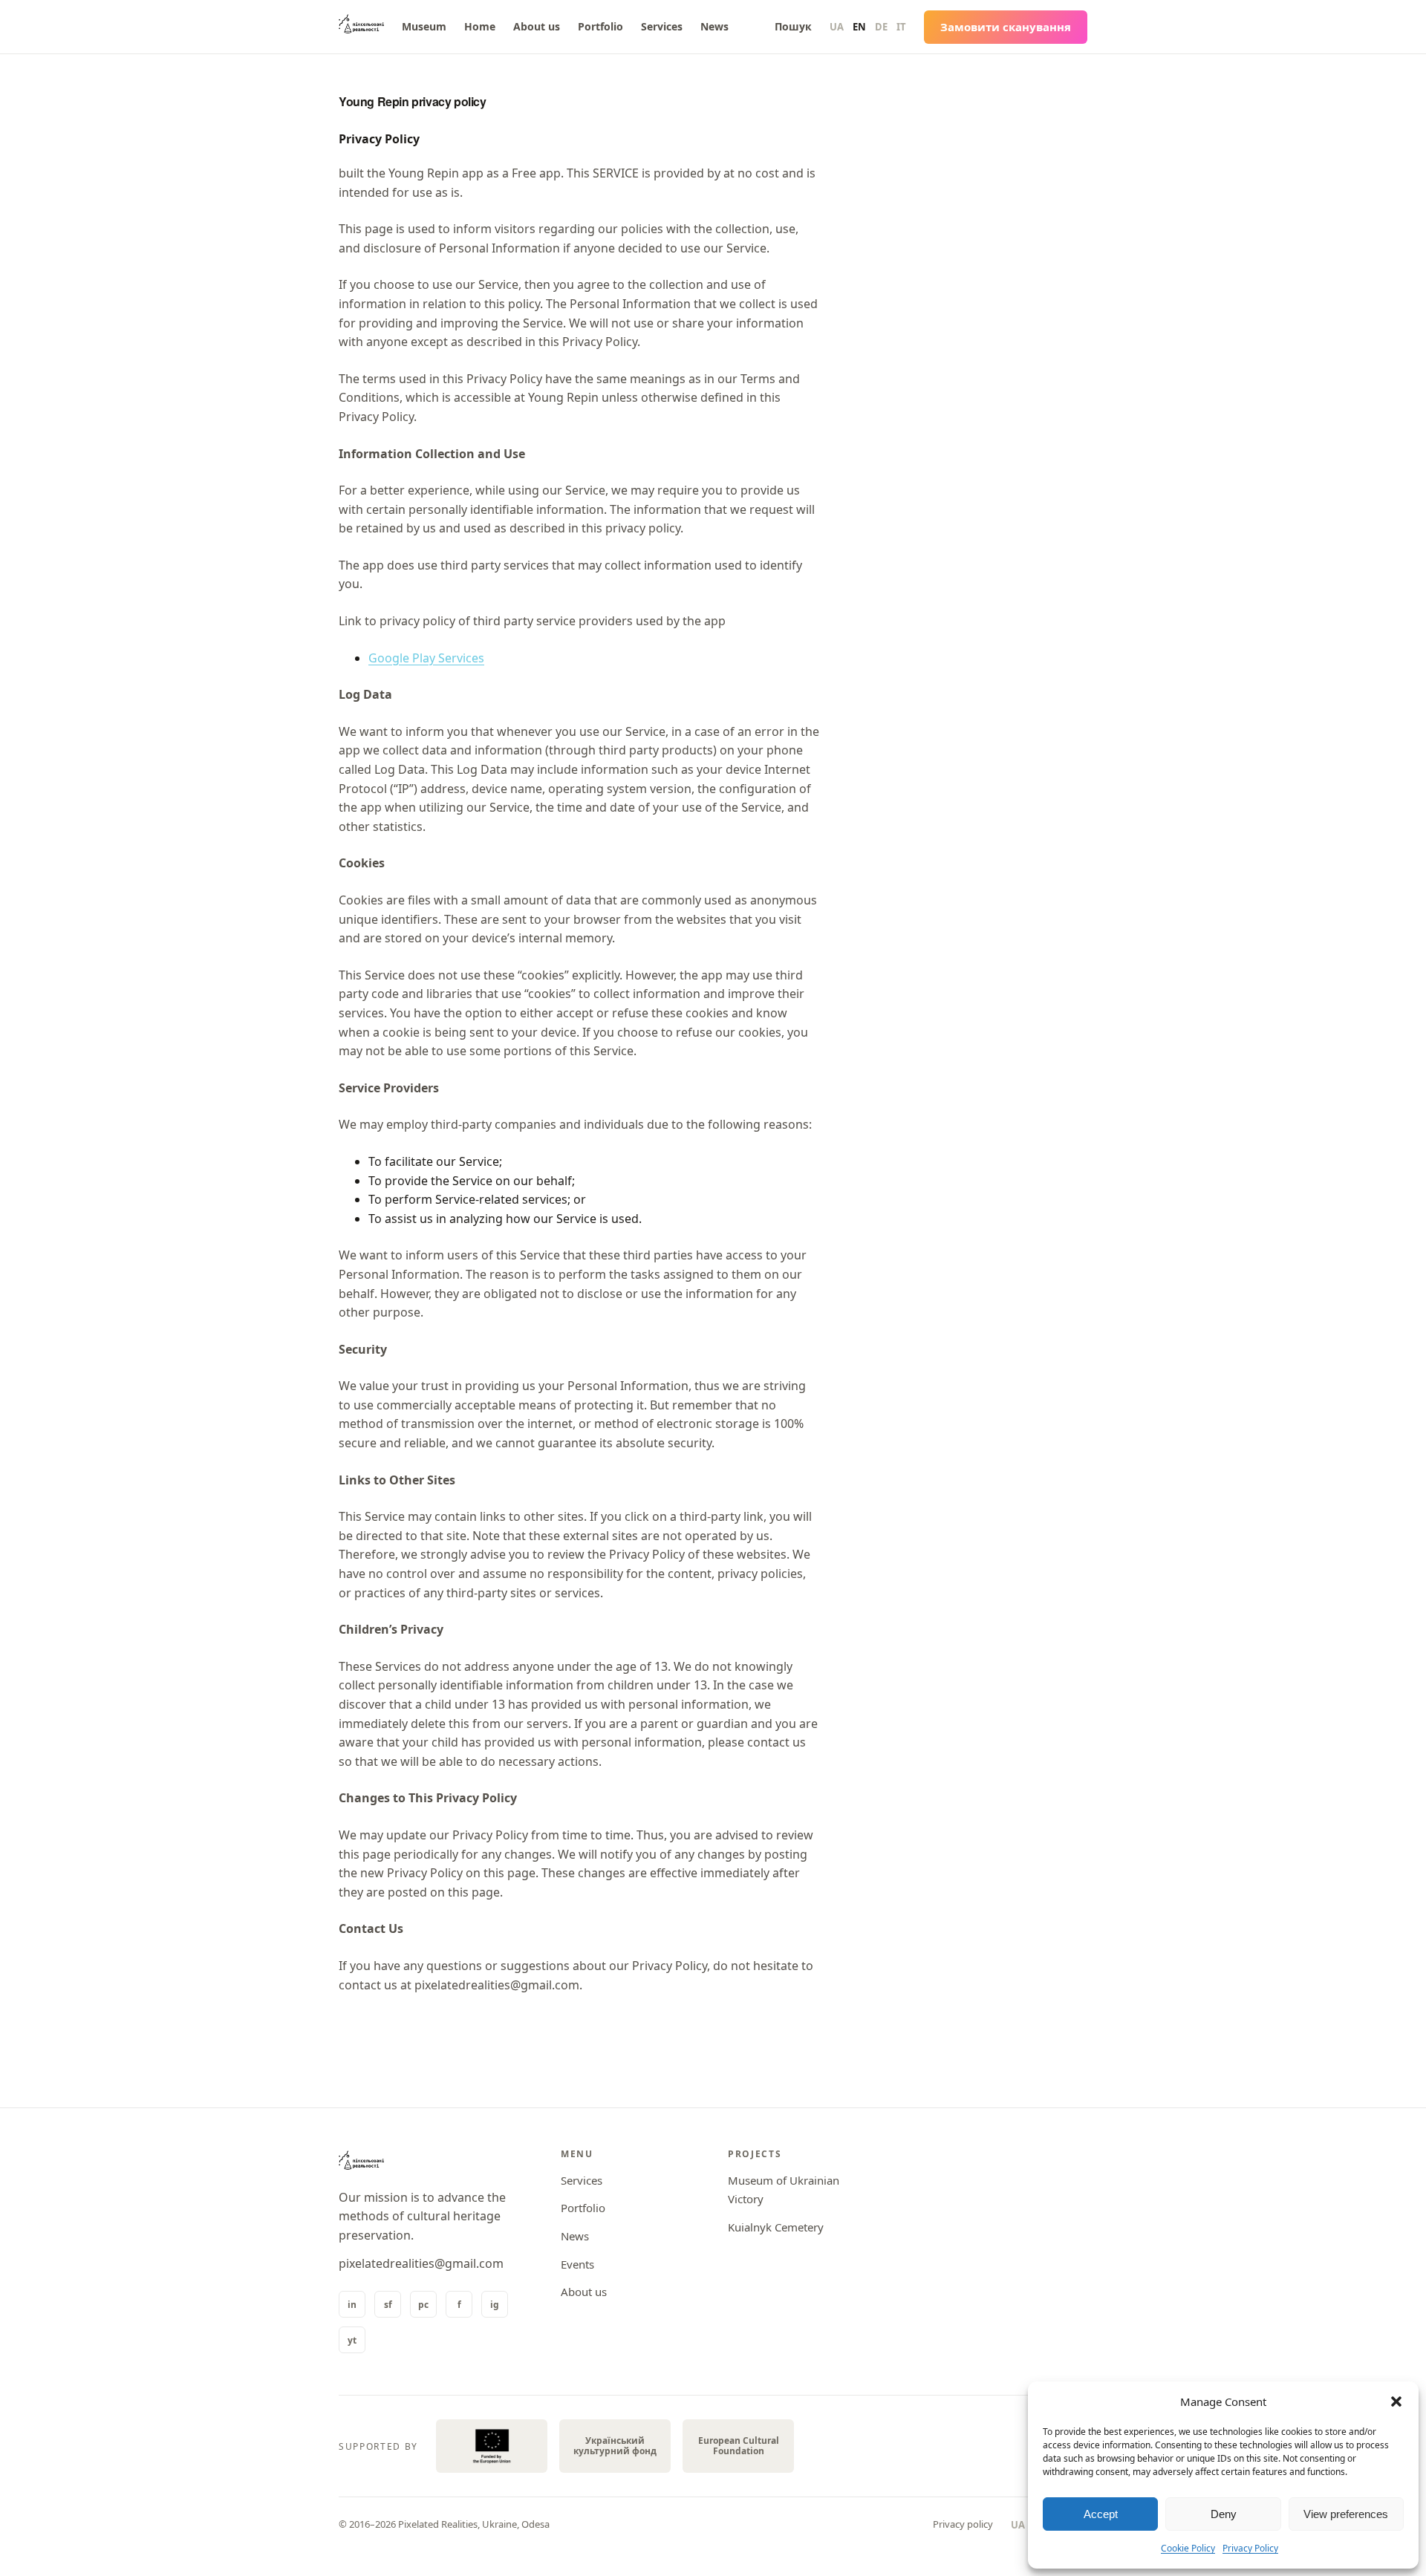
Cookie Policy (1188, 2548)
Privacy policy (963, 2524)
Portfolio (600, 26)
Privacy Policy (1250, 2548)
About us (537, 26)
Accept (1101, 2514)
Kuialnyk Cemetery (776, 2227)
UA (837, 27)
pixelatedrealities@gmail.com (421, 2263)
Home (480, 26)
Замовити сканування (1006, 27)
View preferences (1346, 2514)
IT (901, 27)
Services (662, 26)
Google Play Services (426, 658)
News (714, 26)
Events (577, 2264)
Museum (424, 26)
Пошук (793, 26)
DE (881, 27)
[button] (1396, 2401)
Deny (1224, 2514)
